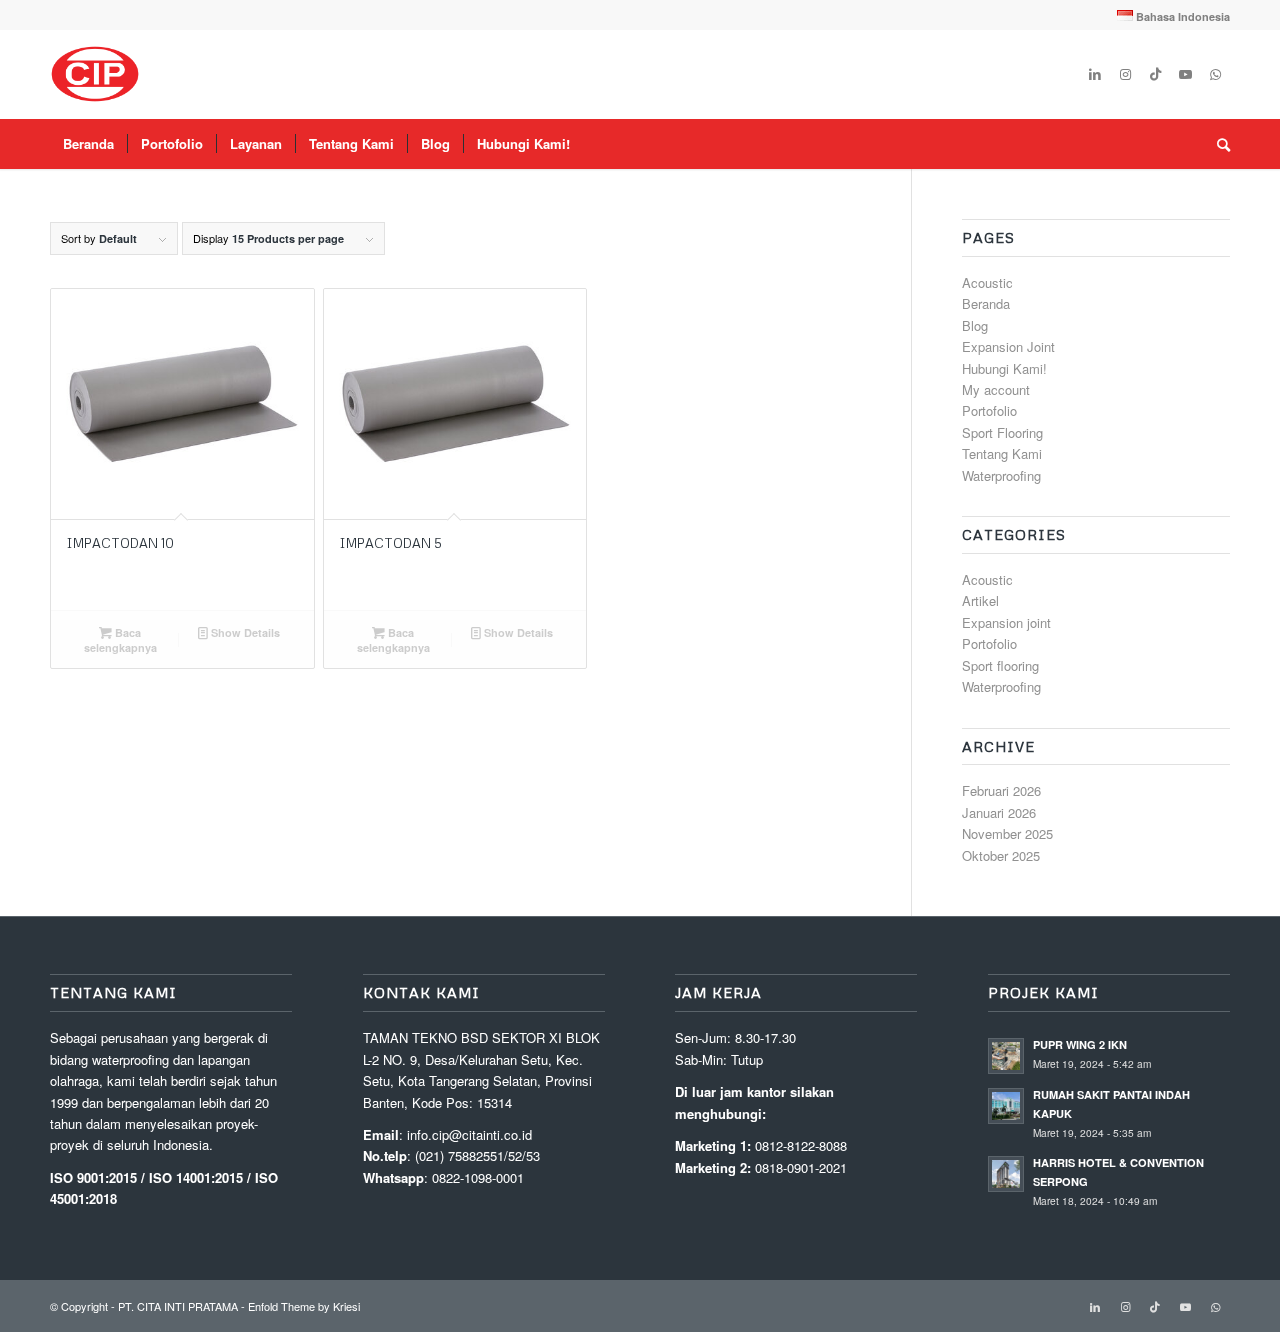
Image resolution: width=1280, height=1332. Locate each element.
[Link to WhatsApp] (1215, 74)
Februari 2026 (1001, 790)
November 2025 (1007, 833)
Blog (975, 325)
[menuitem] (1168, 16)
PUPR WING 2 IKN (1080, 1044)
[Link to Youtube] (1185, 74)
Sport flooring (1000, 665)
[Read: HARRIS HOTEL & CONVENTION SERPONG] (1006, 1174)
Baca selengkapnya (120, 640)
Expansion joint (1006, 622)
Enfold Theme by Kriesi (304, 1306)
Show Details (244, 632)
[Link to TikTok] (1155, 74)
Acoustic (987, 282)
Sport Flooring (1002, 432)
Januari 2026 (999, 812)
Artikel (980, 600)
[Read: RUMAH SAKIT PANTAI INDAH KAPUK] (1006, 1106)
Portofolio (989, 410)
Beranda (986, 303)
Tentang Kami (1002, 453)
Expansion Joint (1008, 346)
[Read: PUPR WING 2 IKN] (1006, 1056)
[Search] (1217, 144)
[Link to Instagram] (1125, 74)
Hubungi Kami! (1004, 368)
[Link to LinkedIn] (1095, 74)
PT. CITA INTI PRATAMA (178, 1306)
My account (996, 389)
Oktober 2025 (1001, 855)
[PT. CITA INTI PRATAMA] (95, 74)
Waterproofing (1001, 475)
